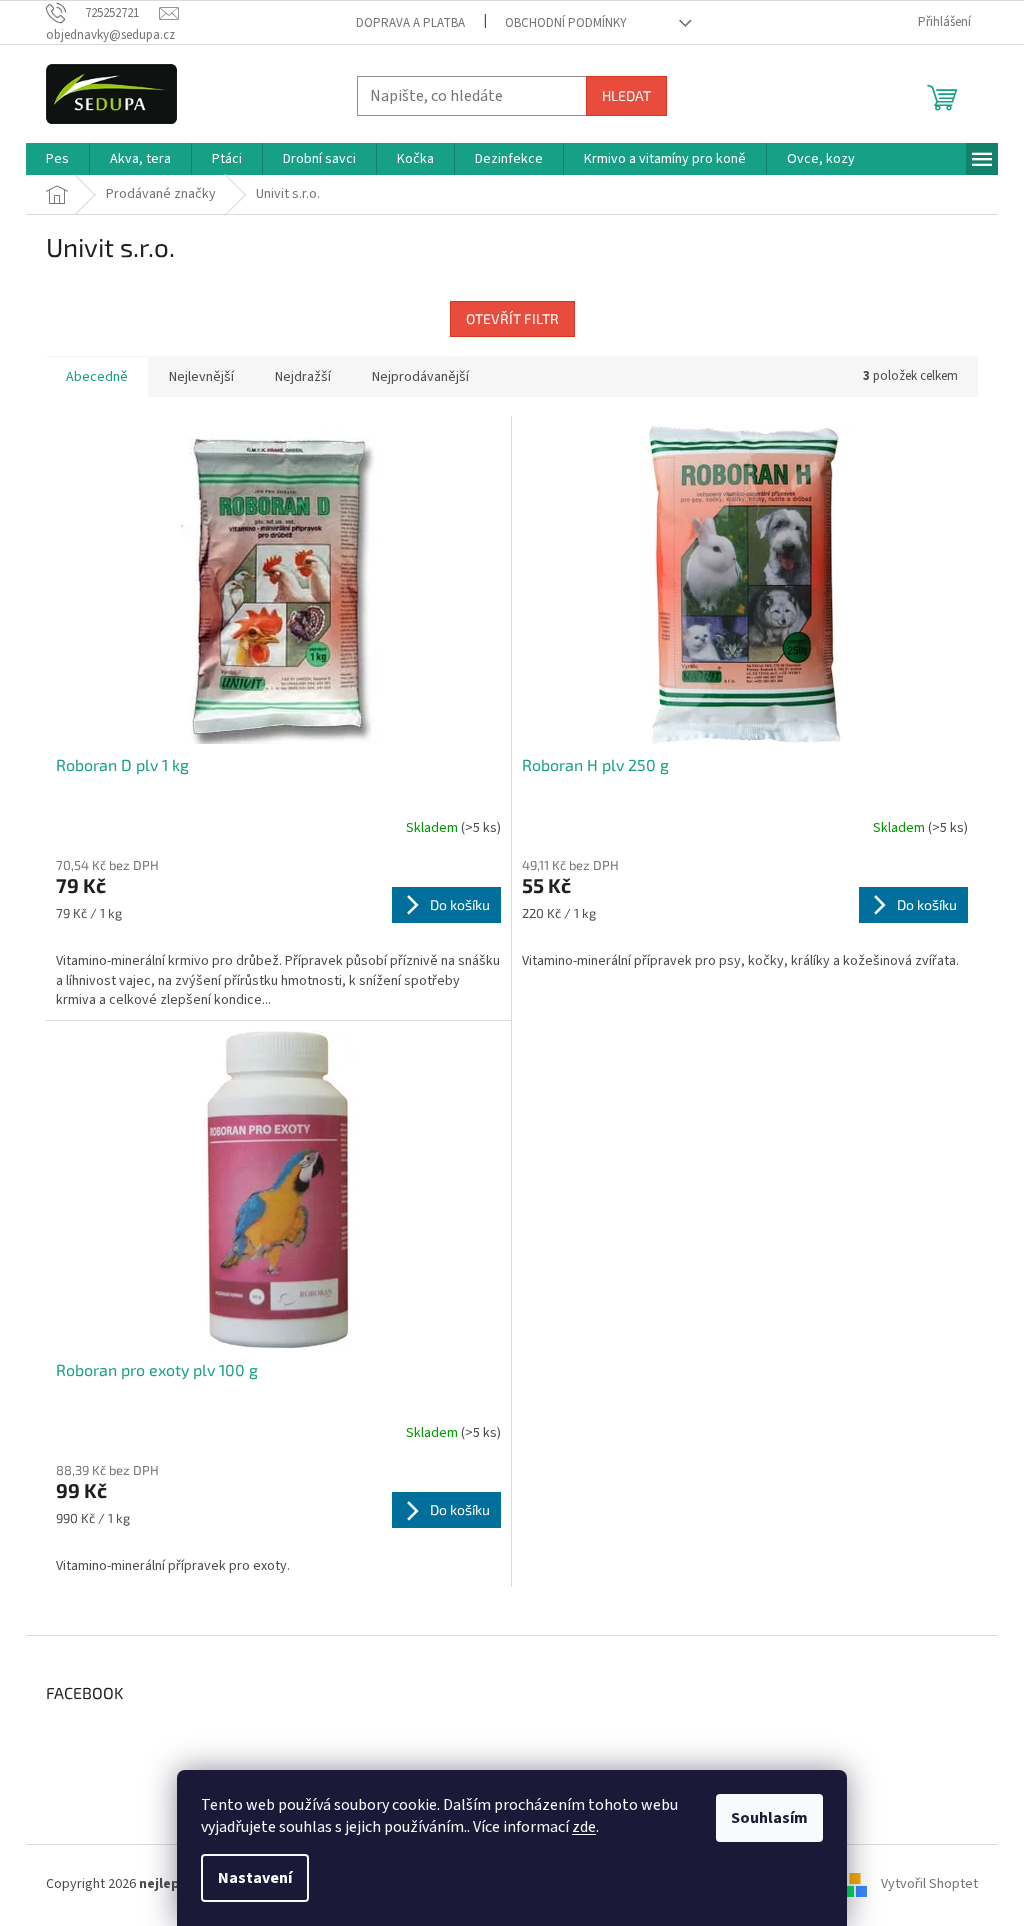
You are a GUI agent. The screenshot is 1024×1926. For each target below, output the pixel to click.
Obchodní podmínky (566, 23)
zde (584, 1827)
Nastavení (255, 1878)
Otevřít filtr (512, 318)
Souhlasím (769, 1818)
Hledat (626, 95)
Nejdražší (303, 377)
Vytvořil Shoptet (929, 1884)
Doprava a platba (410, 23)
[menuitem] (57, 159)
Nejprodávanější (420, 377)
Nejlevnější (201, 377)
